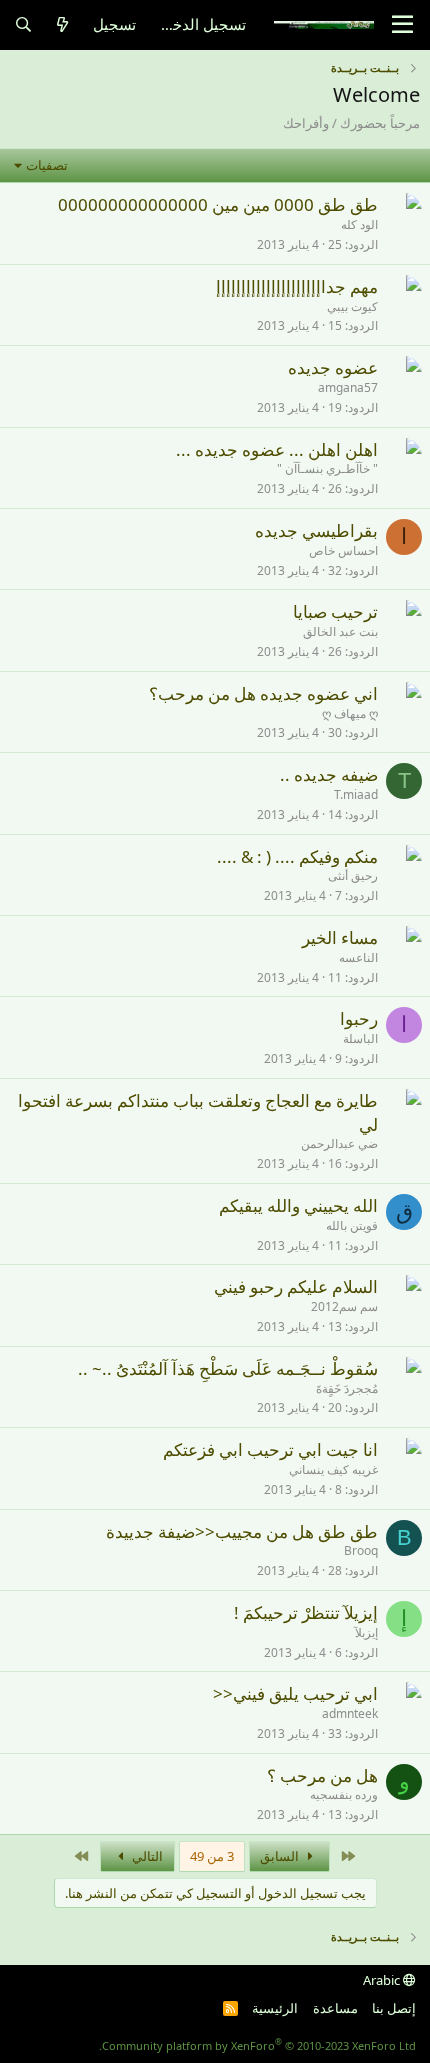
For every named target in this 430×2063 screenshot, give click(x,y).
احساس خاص (343, 550)
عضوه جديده (333, 367)
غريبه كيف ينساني (333, 1469)
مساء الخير (340, 937)
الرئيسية (275, 2008)
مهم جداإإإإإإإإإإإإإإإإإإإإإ (297, 286)
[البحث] (23, 24)
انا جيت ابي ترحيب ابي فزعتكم (270, 1449)
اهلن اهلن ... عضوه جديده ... (277, 449)
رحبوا (359, 1018)
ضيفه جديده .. (329, 774)
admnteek (350, 1713)
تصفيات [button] (47, 165)
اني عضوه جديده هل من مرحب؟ (263, 693)
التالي (146, 1856)
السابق (281, 1856)
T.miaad (356, 794)
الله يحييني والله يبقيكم (298, 1205)
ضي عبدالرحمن (339, 1143)
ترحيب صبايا (335, 611)
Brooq (361, 1550)
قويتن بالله (352, 1225)
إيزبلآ (366, 1632)
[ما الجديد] (62, 24)
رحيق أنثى (353, 875)
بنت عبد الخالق (340, 631)
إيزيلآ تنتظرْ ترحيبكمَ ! (306, 1612)
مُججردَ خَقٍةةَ (347, 1388)
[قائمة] (402, 25)
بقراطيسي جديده (316, 530)
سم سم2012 (344, 1306)
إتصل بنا (394, 2008)
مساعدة (335, 2008)
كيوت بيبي (352, 306)
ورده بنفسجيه (344, 1794)
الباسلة (360, 1038)
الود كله (359, 224)
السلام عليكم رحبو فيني (296, 1286)
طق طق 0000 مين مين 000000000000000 (218, 204)
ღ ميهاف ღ (350, 713)
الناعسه (358, 957)
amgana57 (348, 387)
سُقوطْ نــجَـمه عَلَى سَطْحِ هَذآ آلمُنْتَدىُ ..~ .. (228, 1368)
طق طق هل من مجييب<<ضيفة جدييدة (242, 1531)
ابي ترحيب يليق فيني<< (295, 1693)
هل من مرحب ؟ (322, 1775)
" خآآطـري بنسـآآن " (327, 468)
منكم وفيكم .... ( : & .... (297, 856)
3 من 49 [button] (212, 1856)
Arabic (383, 1980)
